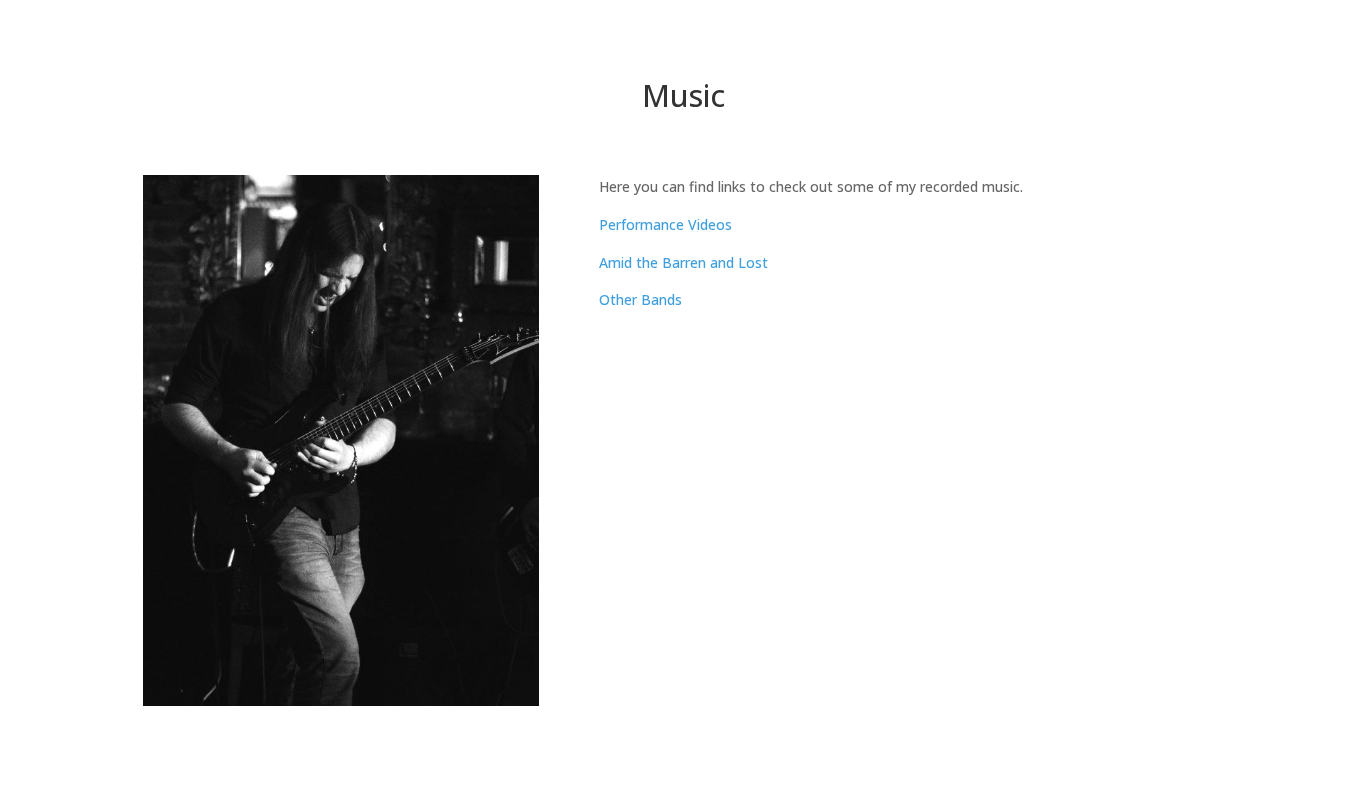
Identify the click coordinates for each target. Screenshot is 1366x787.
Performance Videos (665, 224)
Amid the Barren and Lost (683, 262)
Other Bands (640, 299)
